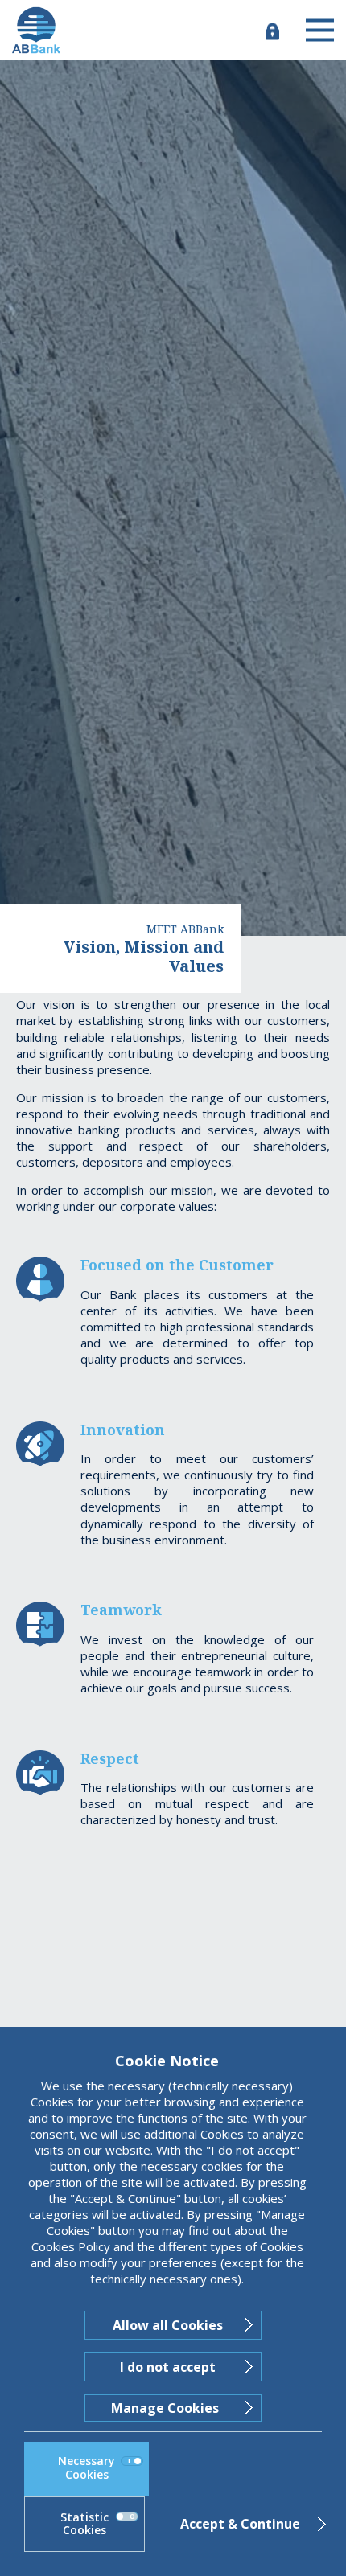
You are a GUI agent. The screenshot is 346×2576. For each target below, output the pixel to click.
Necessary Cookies (86, 2467)
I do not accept (168, 2367)
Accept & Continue (240, 2524)
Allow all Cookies (168, 2325)
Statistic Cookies (84, 2524)
